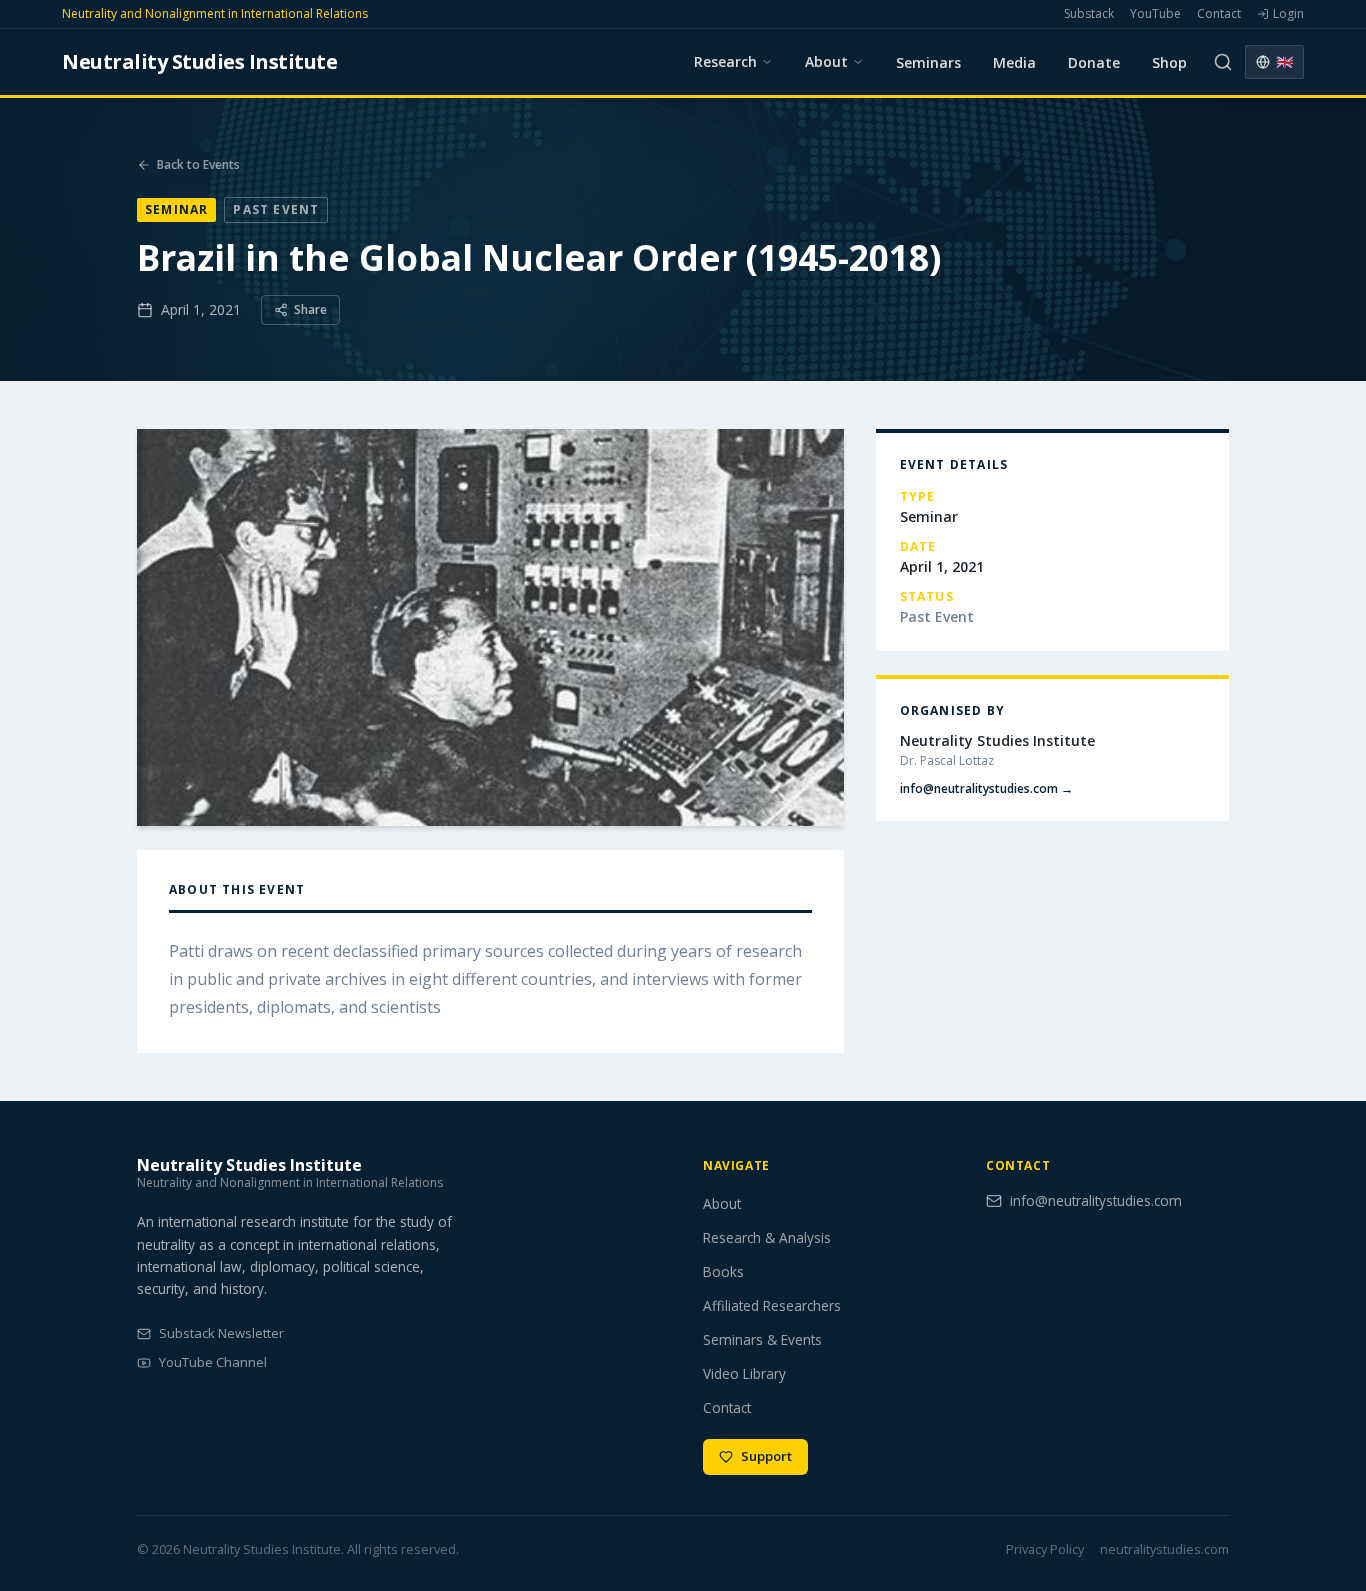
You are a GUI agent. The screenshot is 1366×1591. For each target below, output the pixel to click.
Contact (1219, 14)
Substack (1089, 14)
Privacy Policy (1045, 1549)
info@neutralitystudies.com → (986, 789)
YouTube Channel (213, 1362)
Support (766, 1456)
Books (723, 1271)
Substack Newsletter (221, 1333)
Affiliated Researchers (772, 1305)
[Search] (1223, 62)
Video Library (744, 1373)
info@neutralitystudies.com (1096, 1200)
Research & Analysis (767, 1237)
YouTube (1155, 14)
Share (310, 309)
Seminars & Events (762, 1339)
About (722, 1203)
